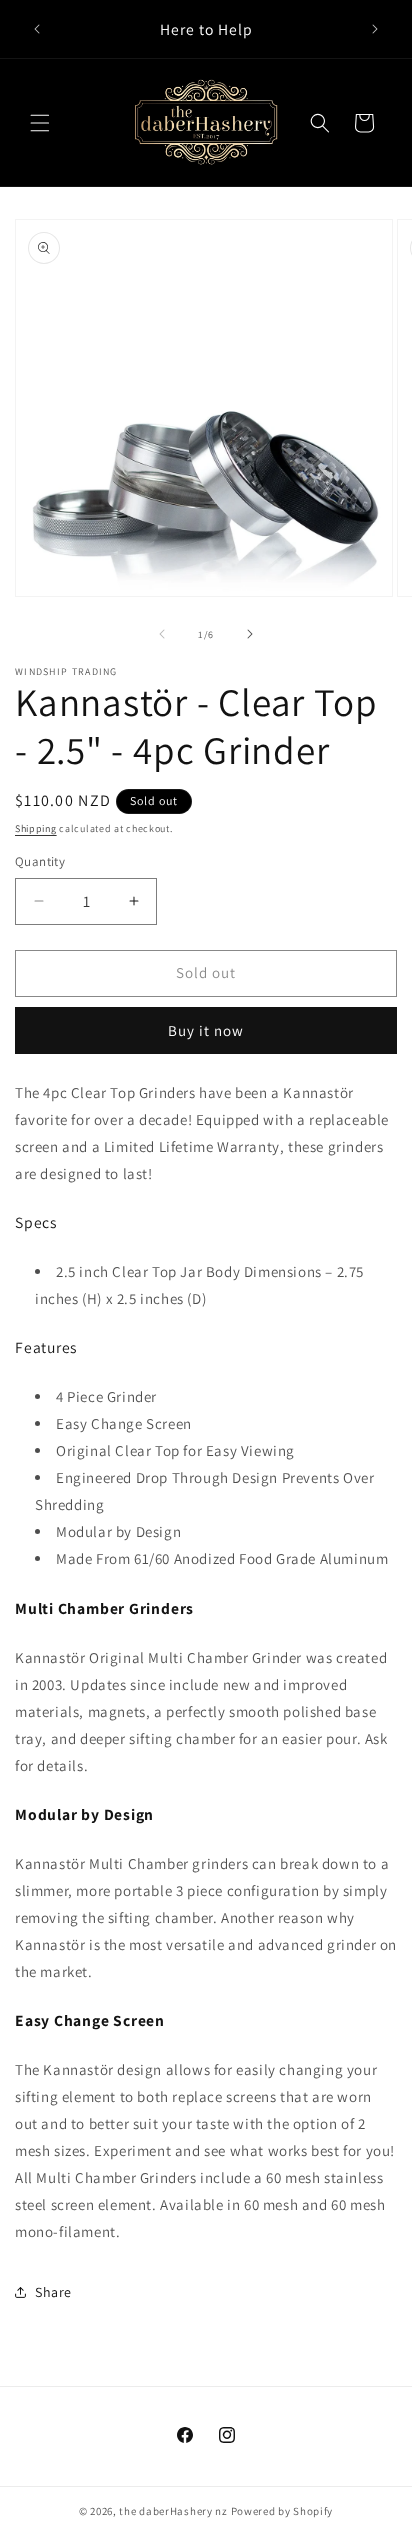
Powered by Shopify (282, 2511)
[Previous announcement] (37, 29)
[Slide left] (162, 634)
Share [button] (53, 2292)
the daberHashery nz (173, 2511)
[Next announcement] (375, 29)
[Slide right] (250, 634)
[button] (40, 123)
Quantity (40, 861)
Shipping (36, 828)
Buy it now (206, 1030)
